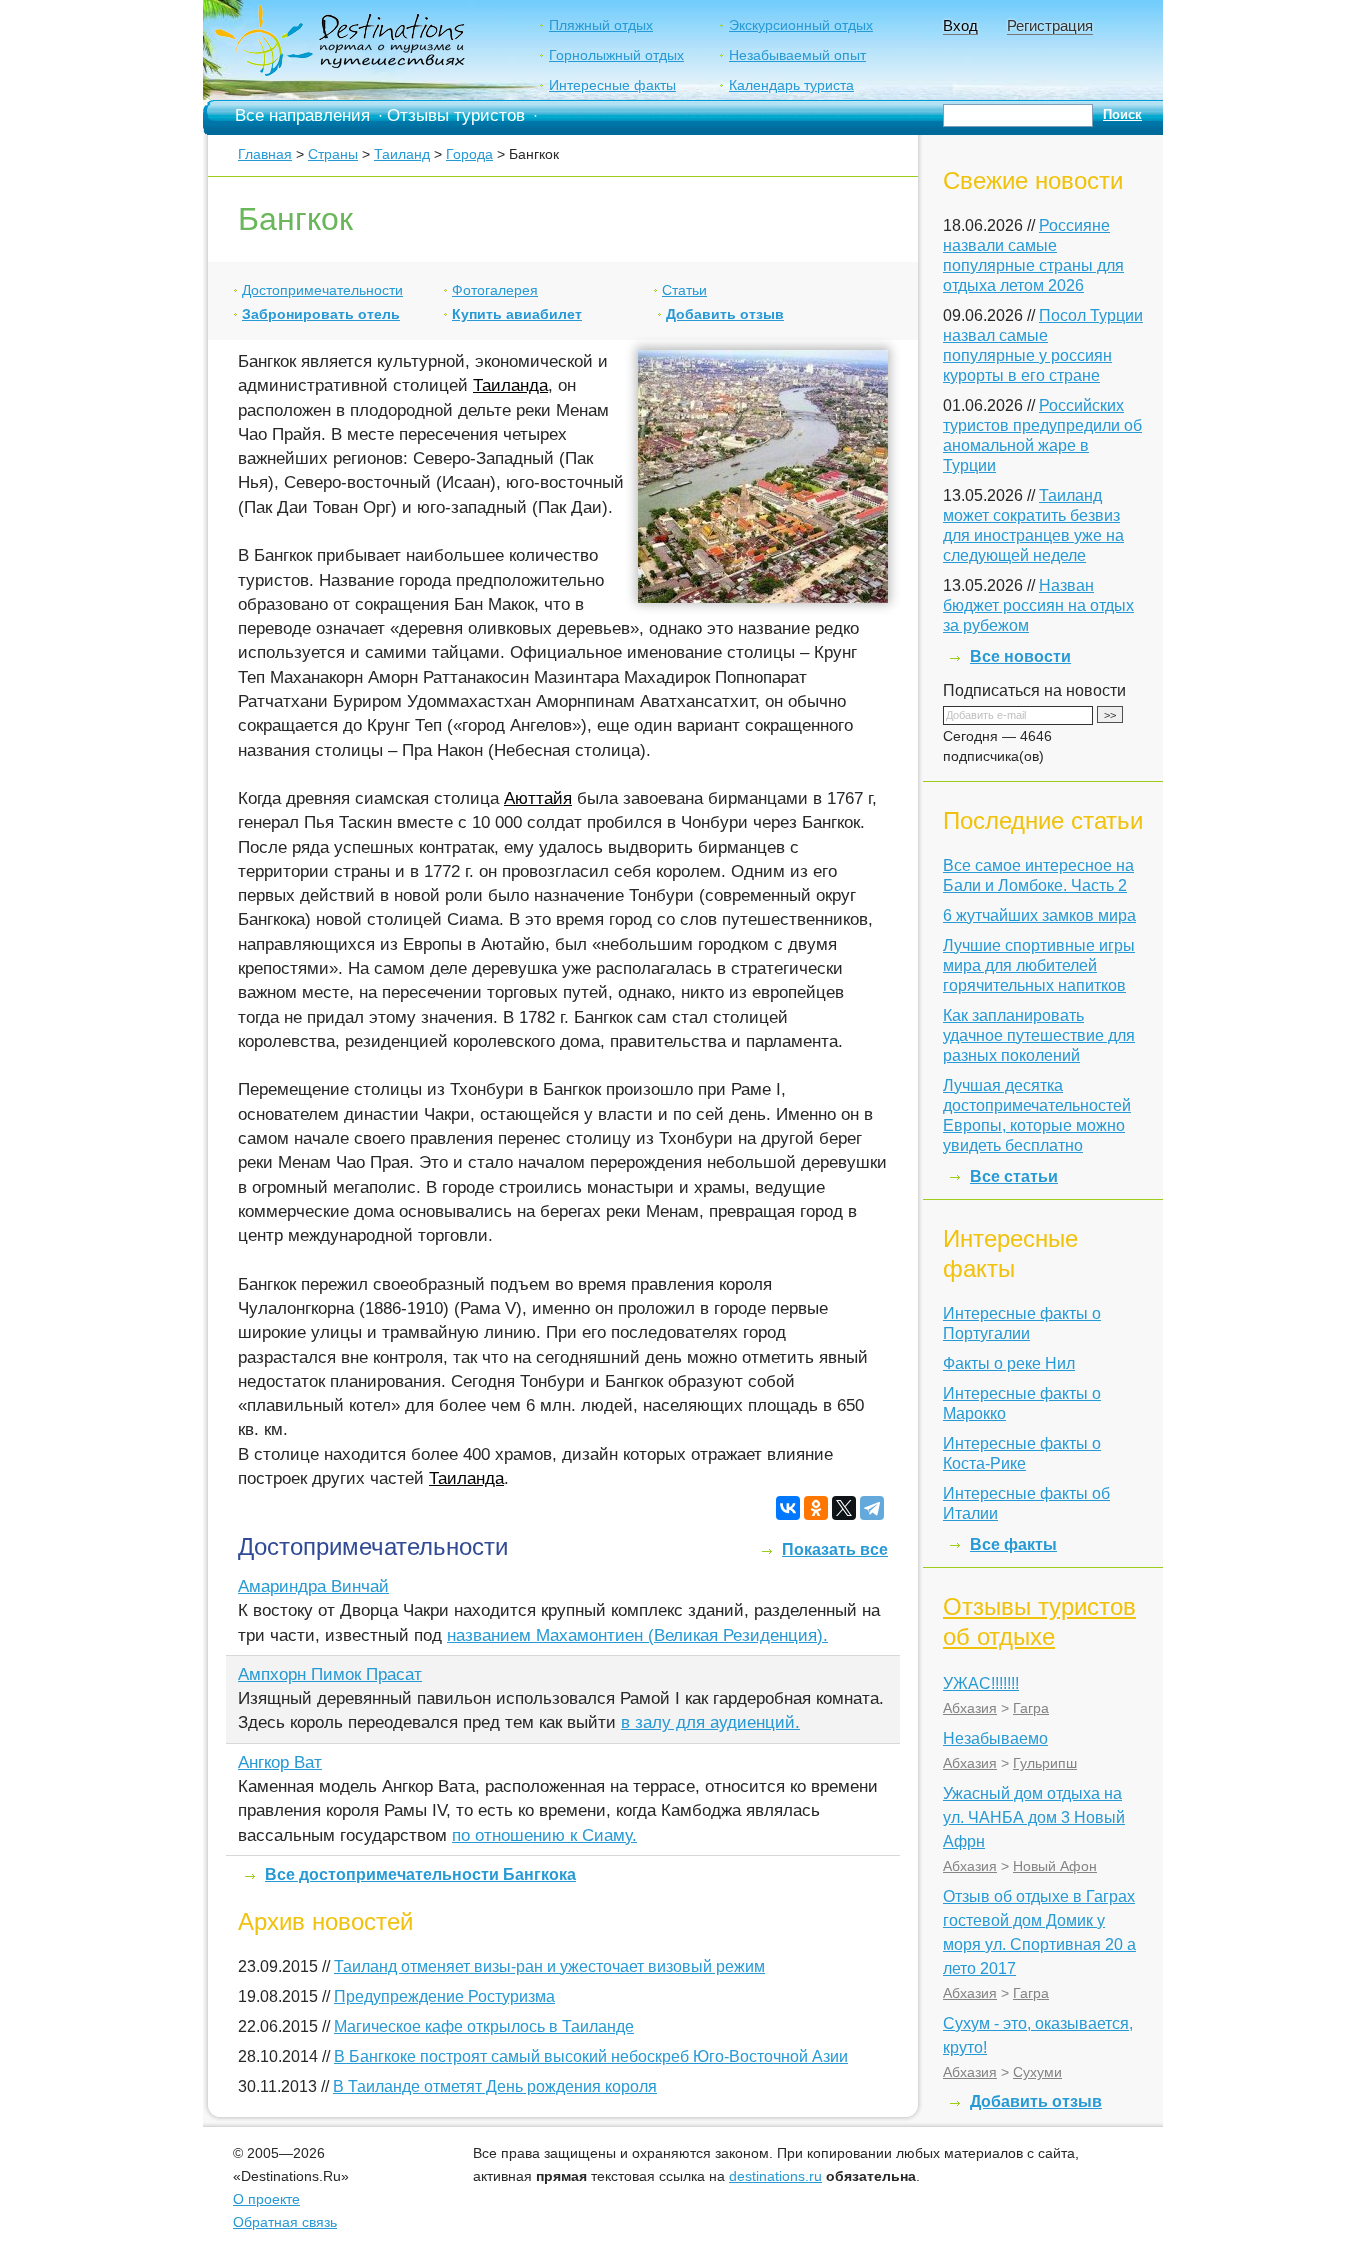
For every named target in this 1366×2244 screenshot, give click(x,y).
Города (469, 154)
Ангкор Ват (280, 1762)
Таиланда (510, 385)
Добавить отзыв (725, 314)
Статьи (684, 290)
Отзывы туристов (456, 115)
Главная (265, 154)
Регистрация (1050, 25)
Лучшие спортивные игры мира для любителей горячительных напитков (1039, 965)
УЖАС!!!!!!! (981, 1683)
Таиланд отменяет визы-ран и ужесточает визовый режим (549, 1966)
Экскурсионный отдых (801, 25)
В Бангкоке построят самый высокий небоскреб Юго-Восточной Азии (591, 2056)
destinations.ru (775, 2176)
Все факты (1013, 1544)
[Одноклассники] (816, 1508)
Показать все (835, 1549)
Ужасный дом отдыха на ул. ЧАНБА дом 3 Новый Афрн (1034, 1817)
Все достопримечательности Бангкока (420, 1874)
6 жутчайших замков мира (1039, 915)
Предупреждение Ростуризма (444, 1996)
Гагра (1031, 1708)
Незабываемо (995, 1738)
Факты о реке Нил (1009, 1363)
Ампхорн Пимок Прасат (330, 1674)
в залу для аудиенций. (710, 1722)
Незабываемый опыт (797, 55)
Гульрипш (1045, 1763)
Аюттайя (538, 798)
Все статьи (1014, 1176)
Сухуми (1037, 2072)
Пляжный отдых (601, 25)
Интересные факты (612, 85)
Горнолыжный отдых (616, 55)
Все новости (1020, 656)
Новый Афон (1055, 1866)
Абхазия (970, 1708)
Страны (333, 154)
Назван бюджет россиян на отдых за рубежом (1038, 605)
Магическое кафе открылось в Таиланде (484, 2026)
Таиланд (402, 154)
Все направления (302, 115)
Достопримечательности (322, 290)
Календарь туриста (791, 85)
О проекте (266, 2199)
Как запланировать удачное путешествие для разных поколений (1039, 1035)
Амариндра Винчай (313, 1586)
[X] (844, 1508)
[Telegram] (872, 1508)
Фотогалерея (495, 290)
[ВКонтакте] (788, 1508)
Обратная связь (285, 2222)
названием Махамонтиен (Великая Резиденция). (637, 1635)
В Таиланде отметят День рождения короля (495, 2086)
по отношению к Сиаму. (544, 1835)
